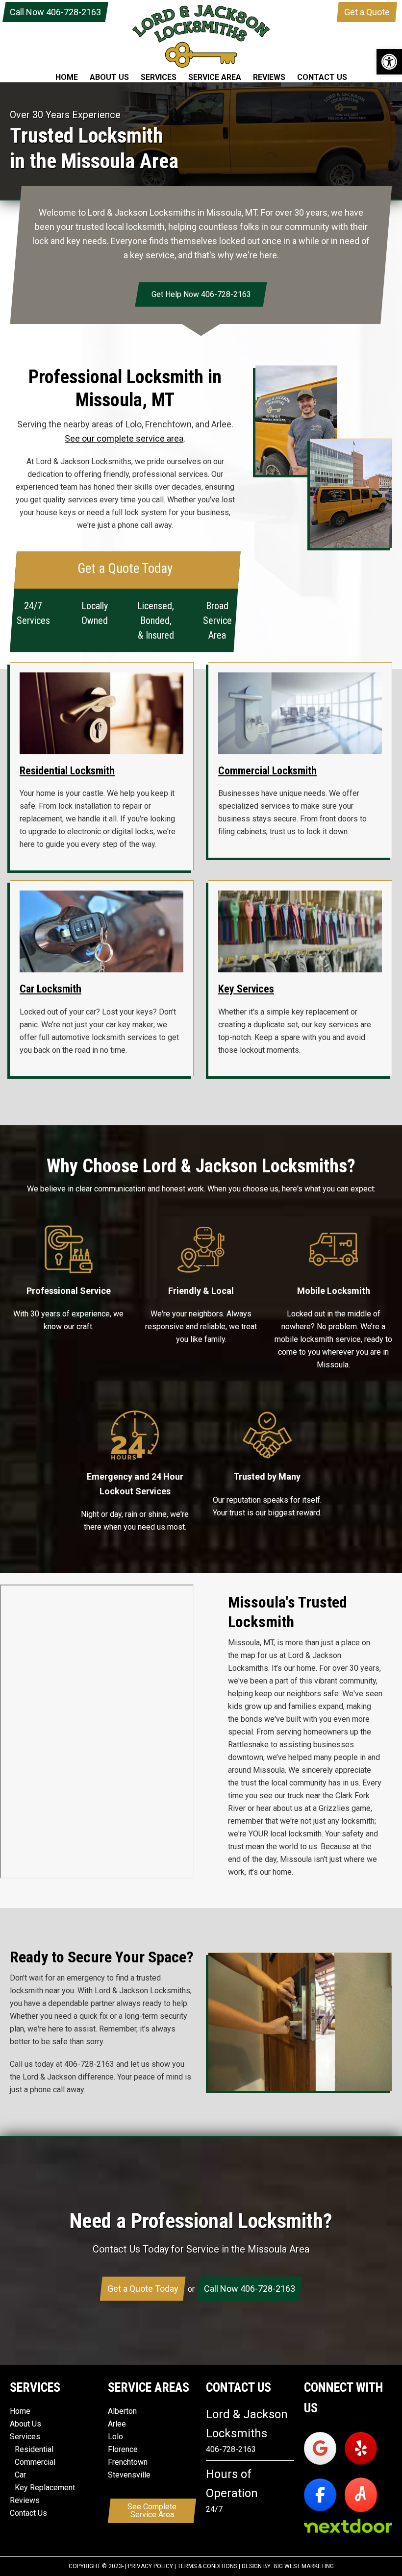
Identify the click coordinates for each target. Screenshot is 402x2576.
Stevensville (129, 2475)
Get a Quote (367, 12)
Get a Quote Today (143, 2289)
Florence (123, 2449)
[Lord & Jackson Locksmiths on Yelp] (361, 2448)
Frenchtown (128, 2462)
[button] (389, 62)
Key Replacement (45, 2488)
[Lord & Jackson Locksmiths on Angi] (361, 2494)
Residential (34, 2449)
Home (20, 2411)
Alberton (122, 2411)
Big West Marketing (304, 2566)
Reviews (25, 2500)
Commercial (35, 2462)
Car (20, 2475)
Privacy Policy (151, 2566)
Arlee (117, 2424)
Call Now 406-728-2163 (55, 12)
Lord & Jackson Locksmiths (201, 36)
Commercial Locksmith (267, 771)
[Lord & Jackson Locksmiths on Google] (320, 2448)
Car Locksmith (50, 989)
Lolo (115, 2437)
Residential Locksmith (67, 771)
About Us (25, 2424)
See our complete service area (124, 438)
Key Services (246, 989)
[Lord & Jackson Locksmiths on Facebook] (320, 2494)
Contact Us (28, 2513)
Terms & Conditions (207, 2566)
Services (25, 2437)
